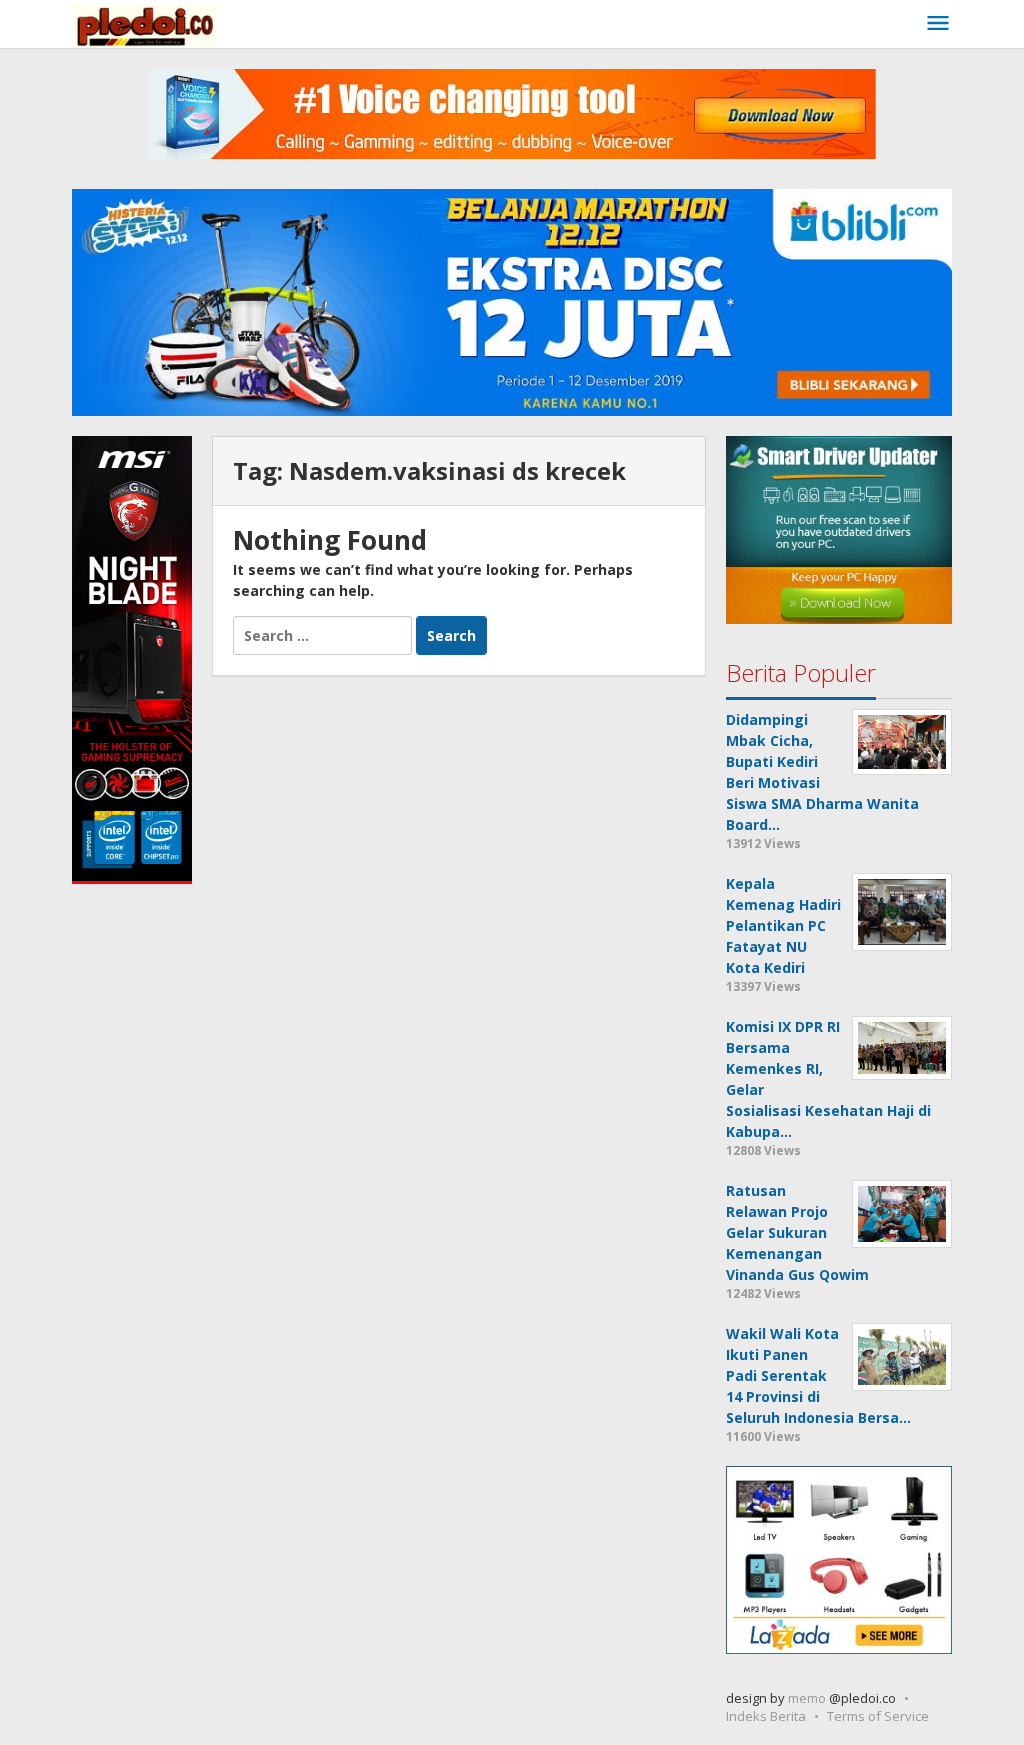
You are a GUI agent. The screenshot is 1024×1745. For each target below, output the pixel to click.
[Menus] (938, 24)
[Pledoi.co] (144, 23)
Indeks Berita (766, 1716)
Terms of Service (878, 1716)
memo (807, 1698)
